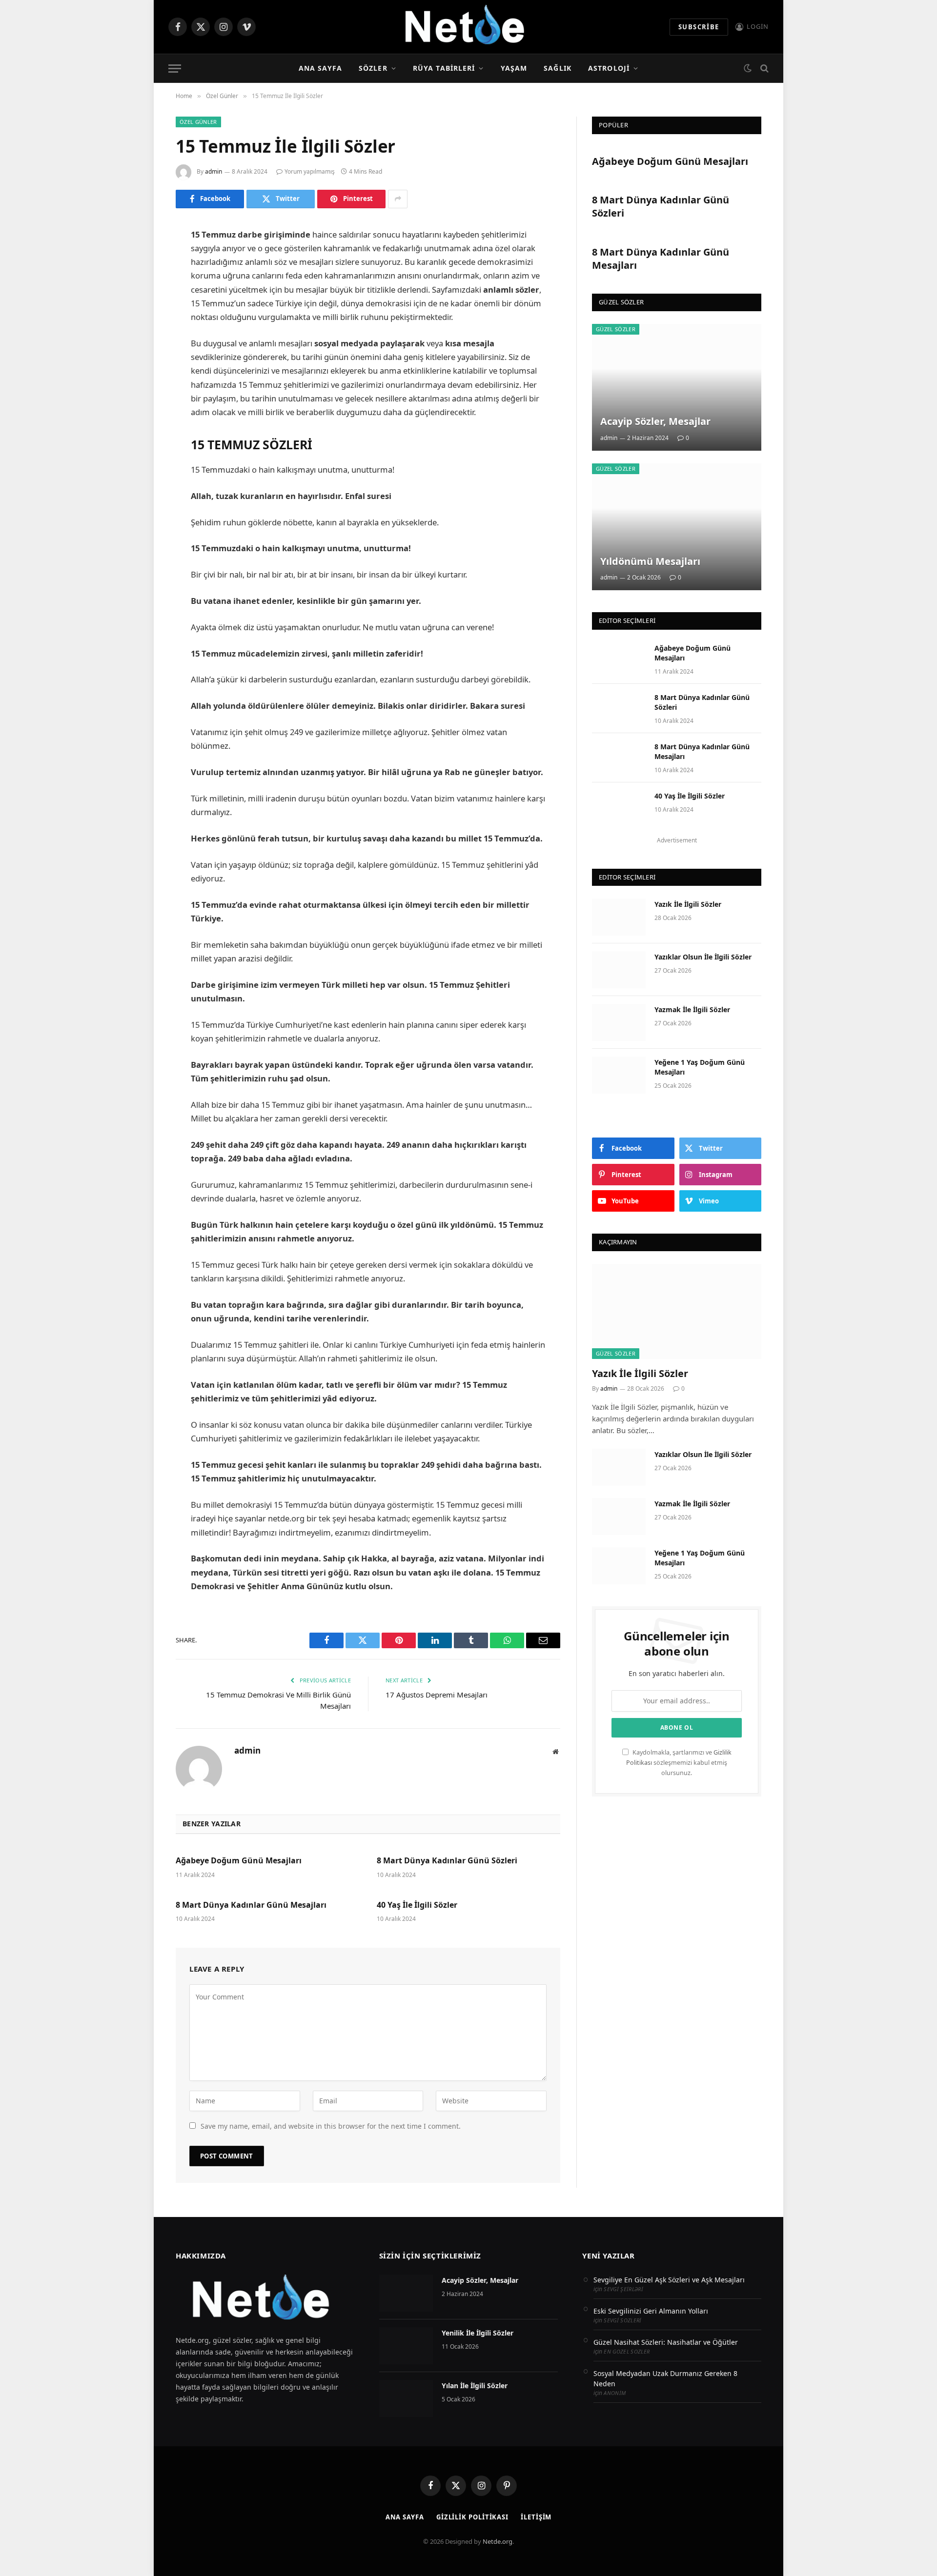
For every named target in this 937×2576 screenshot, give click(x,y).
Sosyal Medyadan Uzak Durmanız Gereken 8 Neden (665, 2378)
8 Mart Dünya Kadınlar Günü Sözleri (447, 1861)
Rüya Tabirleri (444, 68)
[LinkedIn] (142, 306)
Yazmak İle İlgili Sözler (692, 1009)
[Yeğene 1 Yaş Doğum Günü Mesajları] (619, 1075)
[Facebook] (142, 256)
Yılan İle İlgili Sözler (475, 2386)
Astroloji (609, 68)
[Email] (142, 356)
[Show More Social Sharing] (398, 199)
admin (214, 171)
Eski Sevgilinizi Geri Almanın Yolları (651, 2311)
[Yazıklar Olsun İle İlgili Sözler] (619, 970)
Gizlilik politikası (472, 2517)
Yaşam (514, 68)
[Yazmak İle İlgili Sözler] (619, 1022)
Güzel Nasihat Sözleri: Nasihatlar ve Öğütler (666, 2342)
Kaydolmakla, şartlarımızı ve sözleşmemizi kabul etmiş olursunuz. (679, 1763)
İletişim (536, 2517)
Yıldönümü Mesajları (650, 561)
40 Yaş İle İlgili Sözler (417, 1905)
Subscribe (699, 27)
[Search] (764, 69)
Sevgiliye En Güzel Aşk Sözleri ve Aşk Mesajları (669, 2280)
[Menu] (175, 69)
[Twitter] (142, 281)
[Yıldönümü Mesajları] (677, 527)
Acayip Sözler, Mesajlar (655, 421)
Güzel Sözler (616, 329)
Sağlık (558, 68)
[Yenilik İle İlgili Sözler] (406, 2346)
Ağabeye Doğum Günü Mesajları (239, 1861)
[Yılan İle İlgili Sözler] (406, 2398)
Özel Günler (198, 122)
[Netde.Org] (468, 27)
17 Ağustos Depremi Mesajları (437, 1695)
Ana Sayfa (320, 68)
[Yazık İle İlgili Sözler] (619, 917)
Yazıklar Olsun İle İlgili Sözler (703, 957)
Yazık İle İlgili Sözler (688, 904)
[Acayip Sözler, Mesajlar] (677, 387)
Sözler (373, 68)
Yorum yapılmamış (310, 171)
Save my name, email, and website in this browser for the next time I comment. (331, 2126)
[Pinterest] (142, 331)
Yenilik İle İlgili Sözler (478, 2333)
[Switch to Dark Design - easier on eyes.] (748, 68)
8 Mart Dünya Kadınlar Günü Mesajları (251, 1905)
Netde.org (498, 2541)
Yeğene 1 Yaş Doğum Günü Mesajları (700, 1067)
